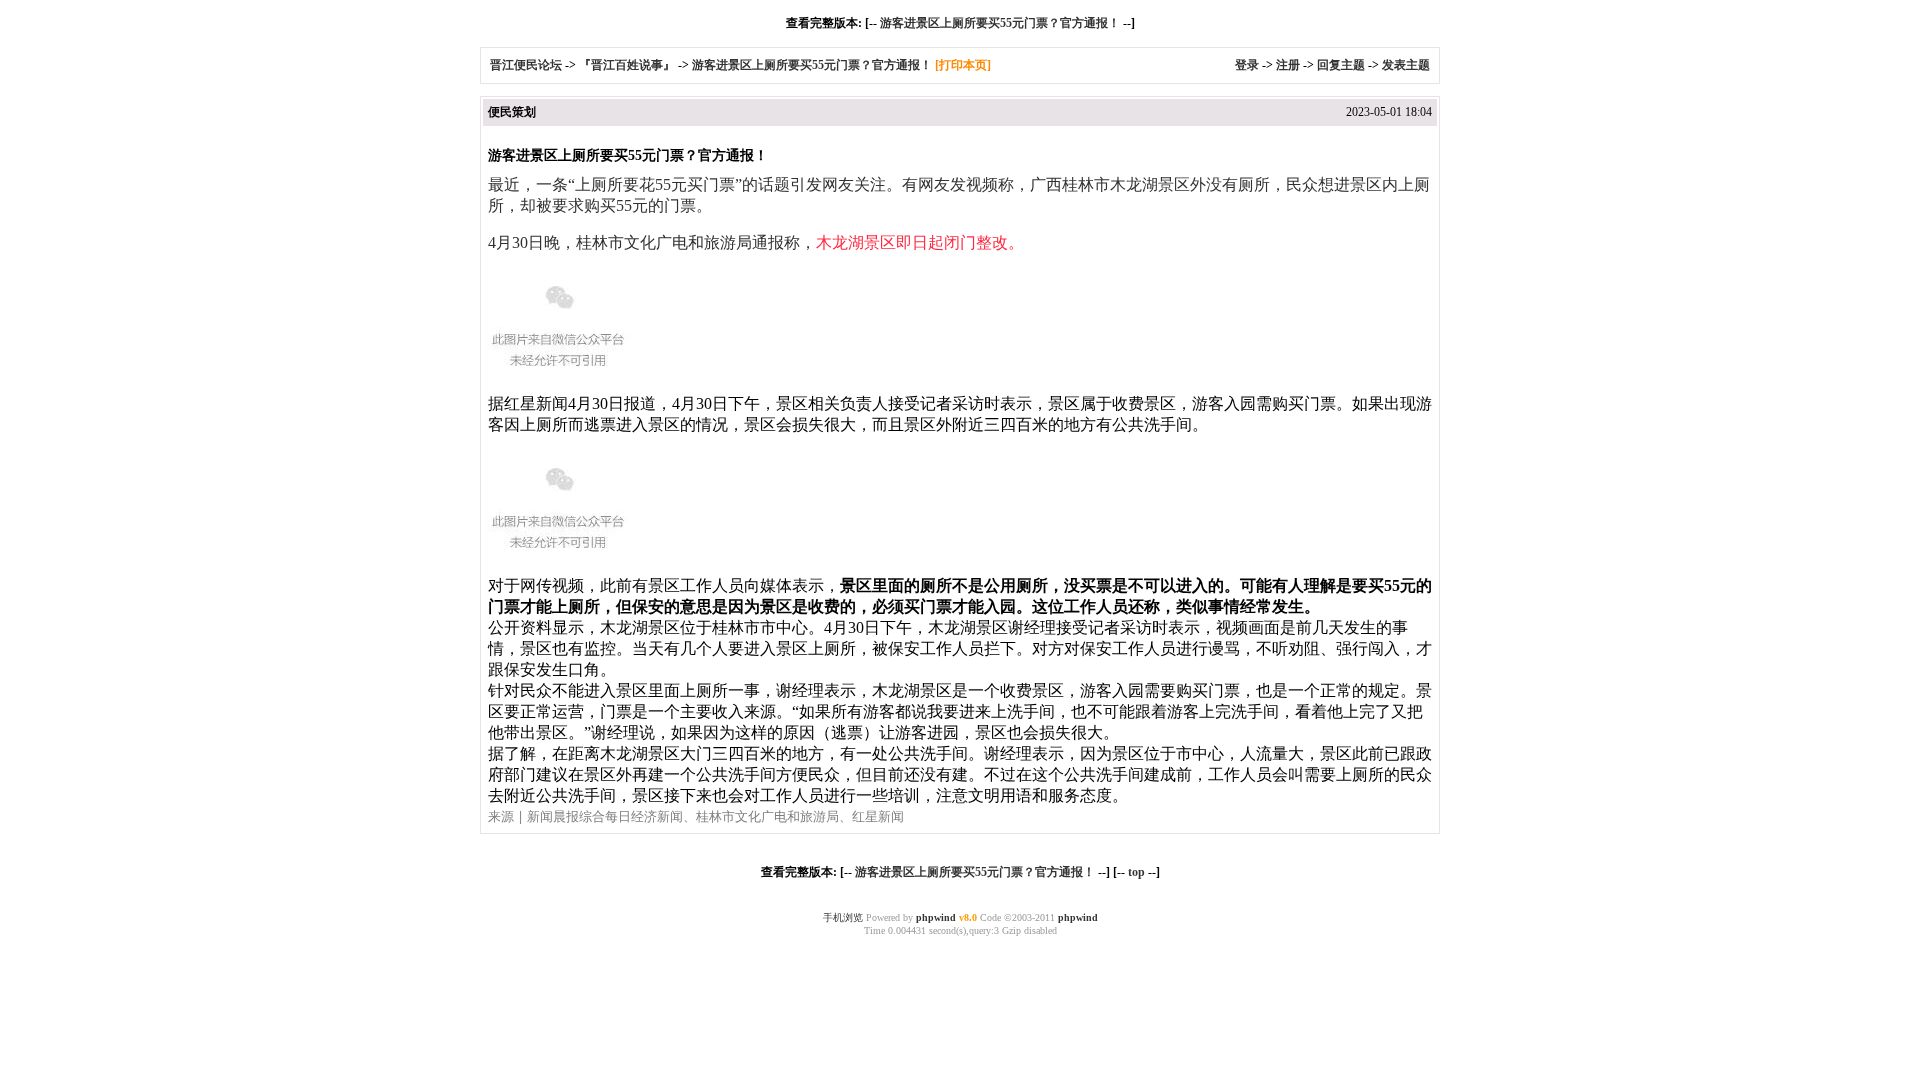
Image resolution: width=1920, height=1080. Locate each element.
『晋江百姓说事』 (627, 65)
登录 (1247, 65)
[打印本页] (963, 65)
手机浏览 (843, 917)
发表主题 (1406, 65)
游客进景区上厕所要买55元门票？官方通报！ (1000, 23)
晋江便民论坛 (526, 65)
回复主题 (1341, 65)
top (1136, 872)
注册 (1288, 65)
